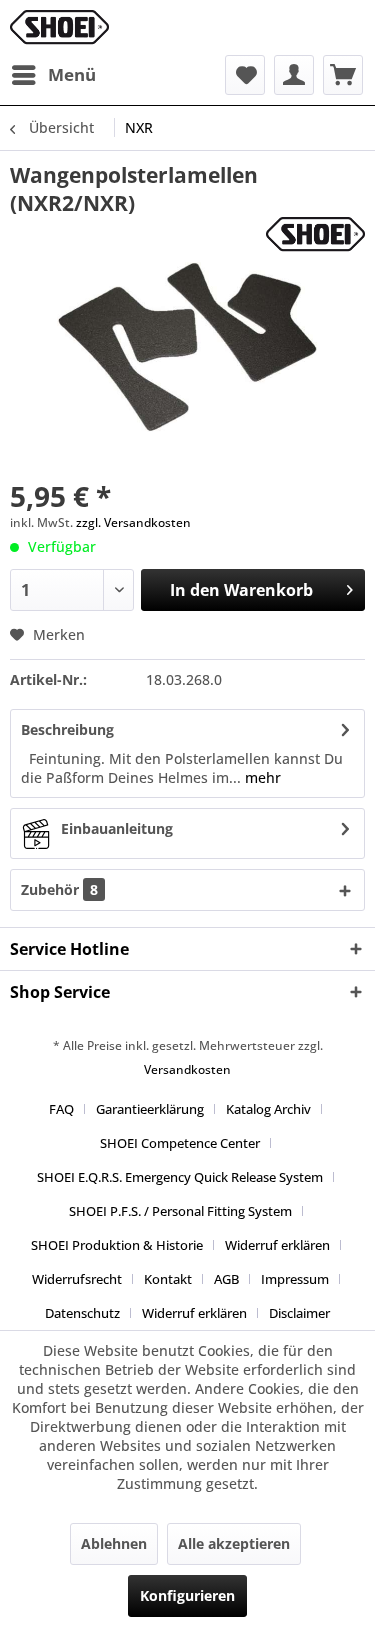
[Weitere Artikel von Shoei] (315, 234)
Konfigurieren (187, 1595)
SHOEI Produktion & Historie (117, 1245)
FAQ (61, 1109)
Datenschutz (82, 1313)
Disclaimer (299, 1313)
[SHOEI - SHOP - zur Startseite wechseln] (59, 27)
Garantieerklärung (150, 1109)
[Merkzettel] (245, 75)
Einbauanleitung (117, 828)
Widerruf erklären (277, 1245)
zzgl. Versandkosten (133, 522)
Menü (72, 74)
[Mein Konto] (294, 75)
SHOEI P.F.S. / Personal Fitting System (180, 1211)
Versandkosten (187, 1069)
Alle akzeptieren (234, 1543)
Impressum (295, 1279)
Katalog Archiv (268, 1109)
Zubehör (59, 889)
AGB (226, 1279)
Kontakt (168, 1279)
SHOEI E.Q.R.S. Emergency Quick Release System (180, 1177)
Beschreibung (67, 729)
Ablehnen (114, 1543)
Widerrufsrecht (77, 1279)
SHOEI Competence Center (180, 1143)
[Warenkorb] (343, 75)
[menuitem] (53, 75)
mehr (261, 777)
